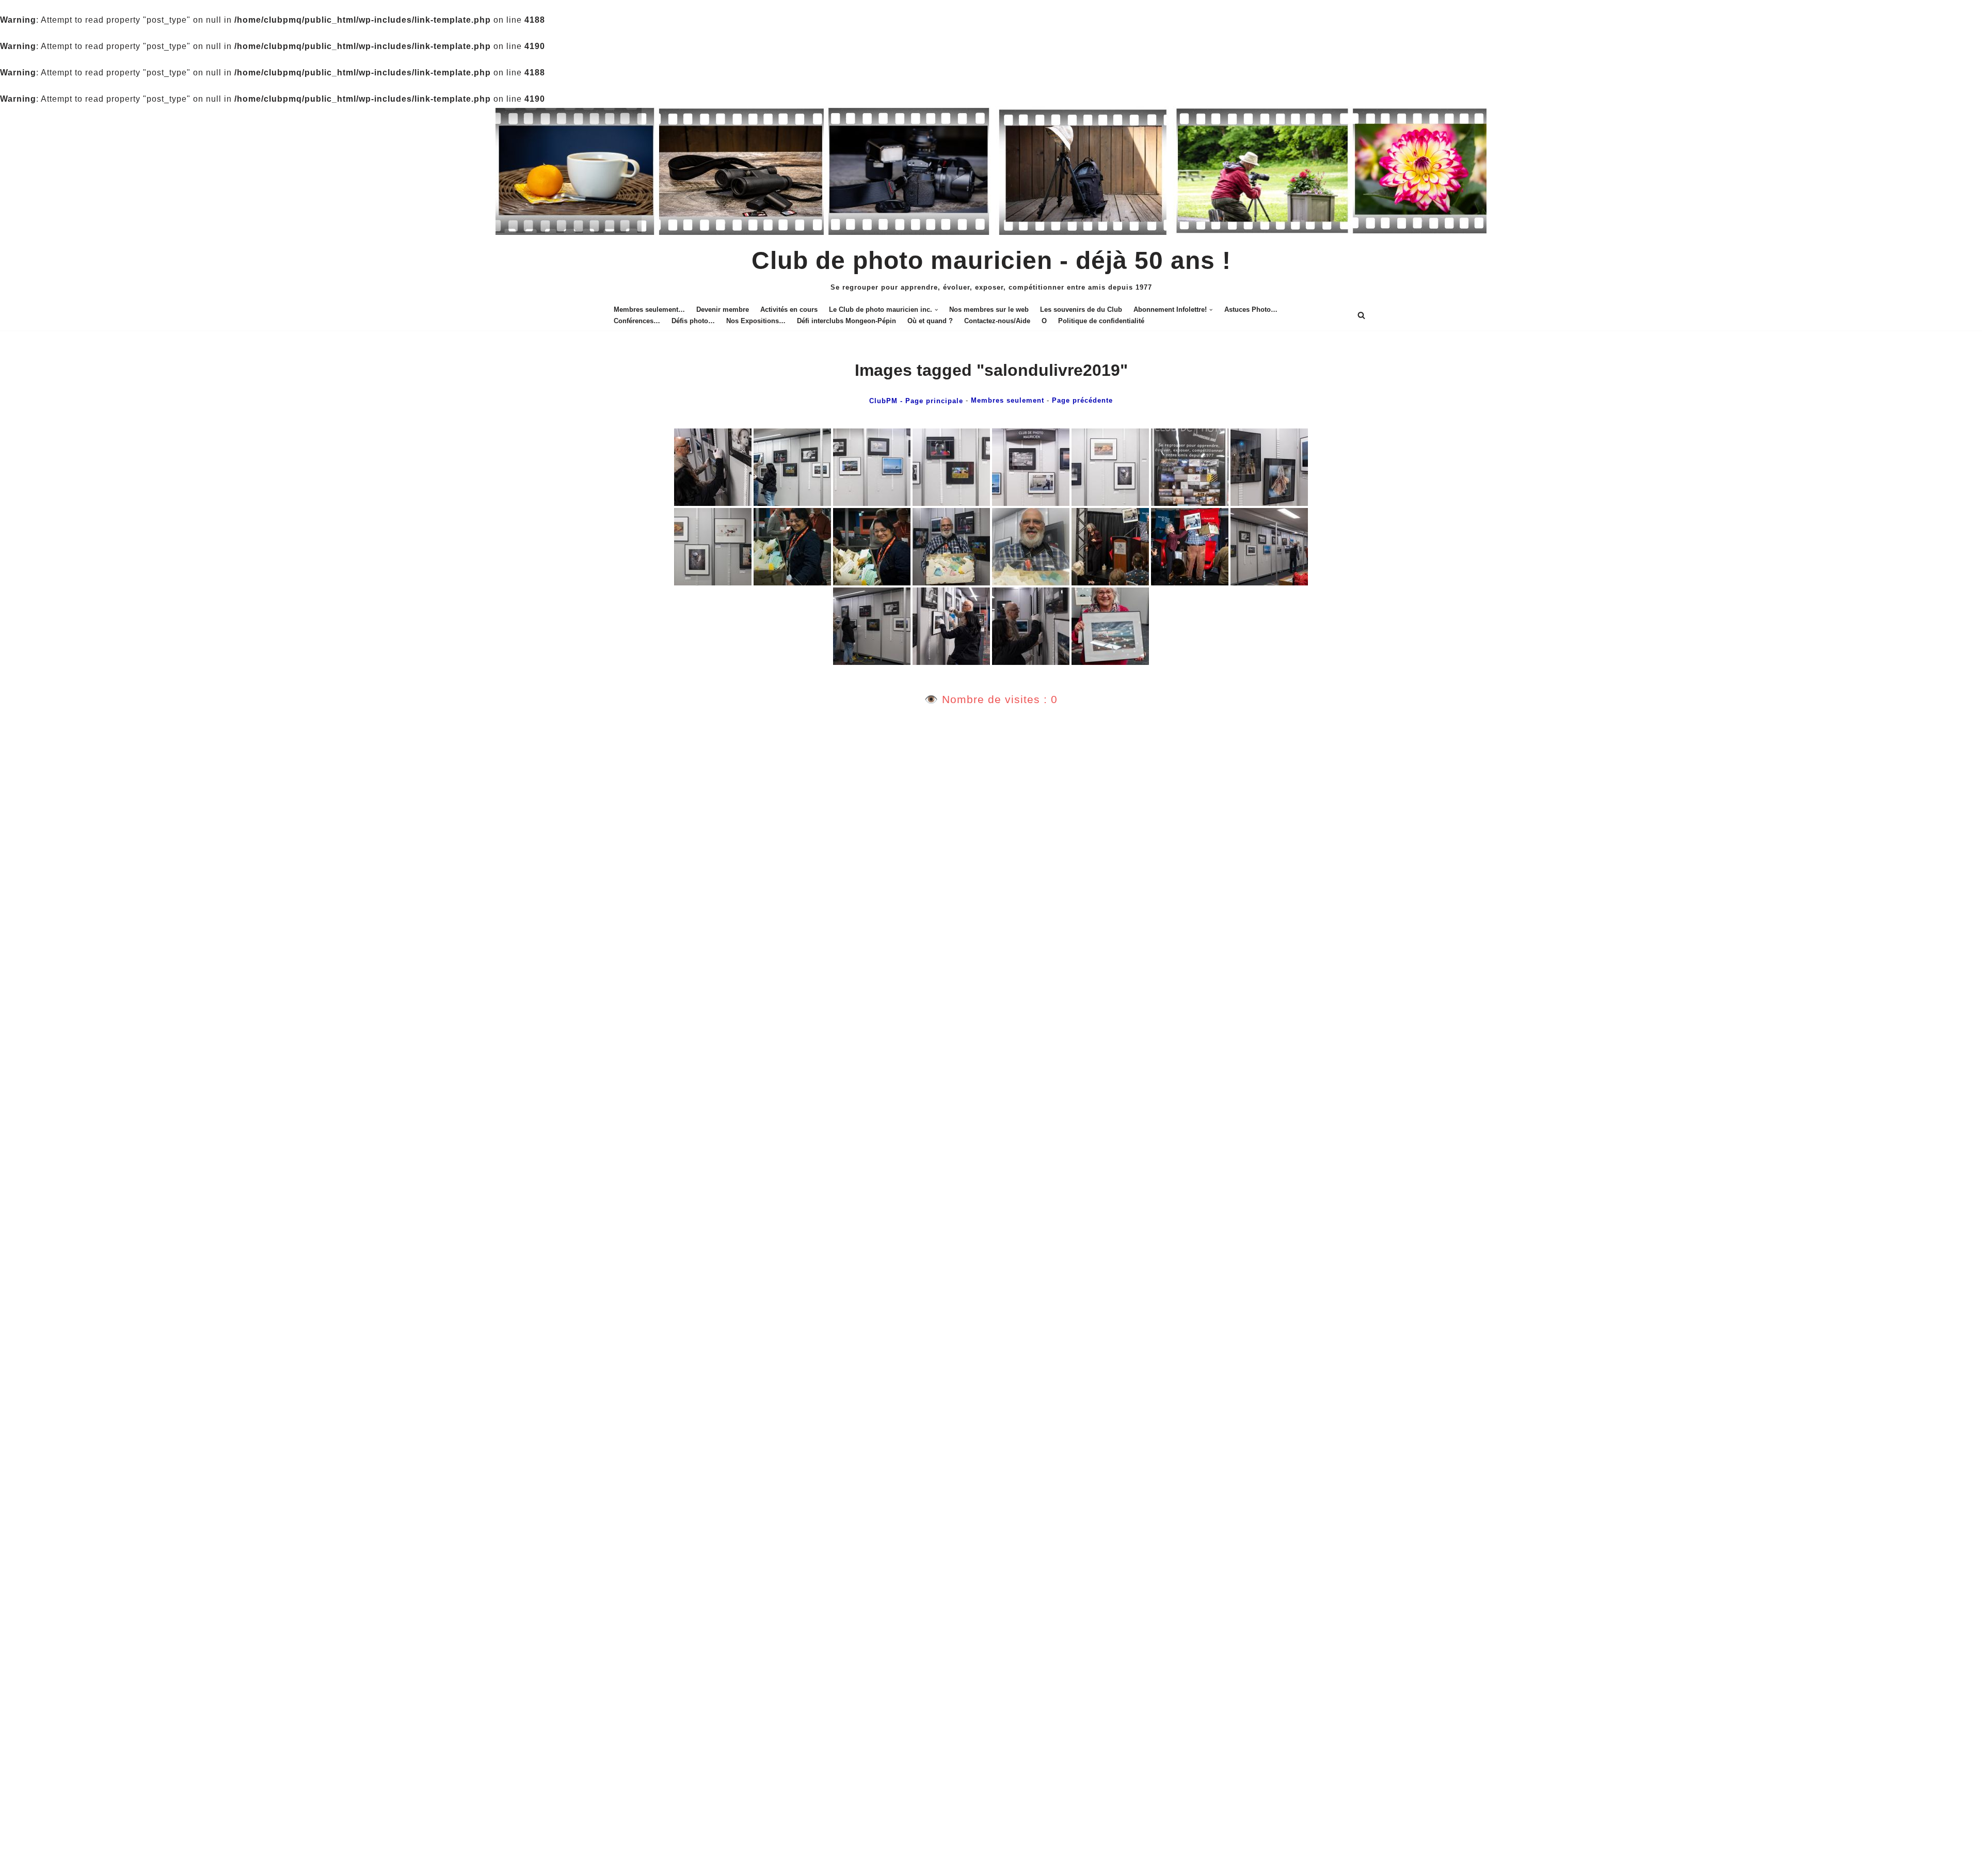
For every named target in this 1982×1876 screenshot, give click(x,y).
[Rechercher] (1361, 315)
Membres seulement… (649, 309)
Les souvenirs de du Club (1081, 309)
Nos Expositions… (756, 321)
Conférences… (637, 321)
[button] (936, 310)
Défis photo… (693, 321)
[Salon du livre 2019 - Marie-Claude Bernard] (713, 467)
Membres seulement (1008, 400)
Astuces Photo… (1251, 309)
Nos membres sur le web (989, 309)
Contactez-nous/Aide (997, 321)
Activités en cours (789, 309)
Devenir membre (723, 309)
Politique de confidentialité (1101, 321)
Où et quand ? (930, 321)
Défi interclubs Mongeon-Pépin (846, 321)
